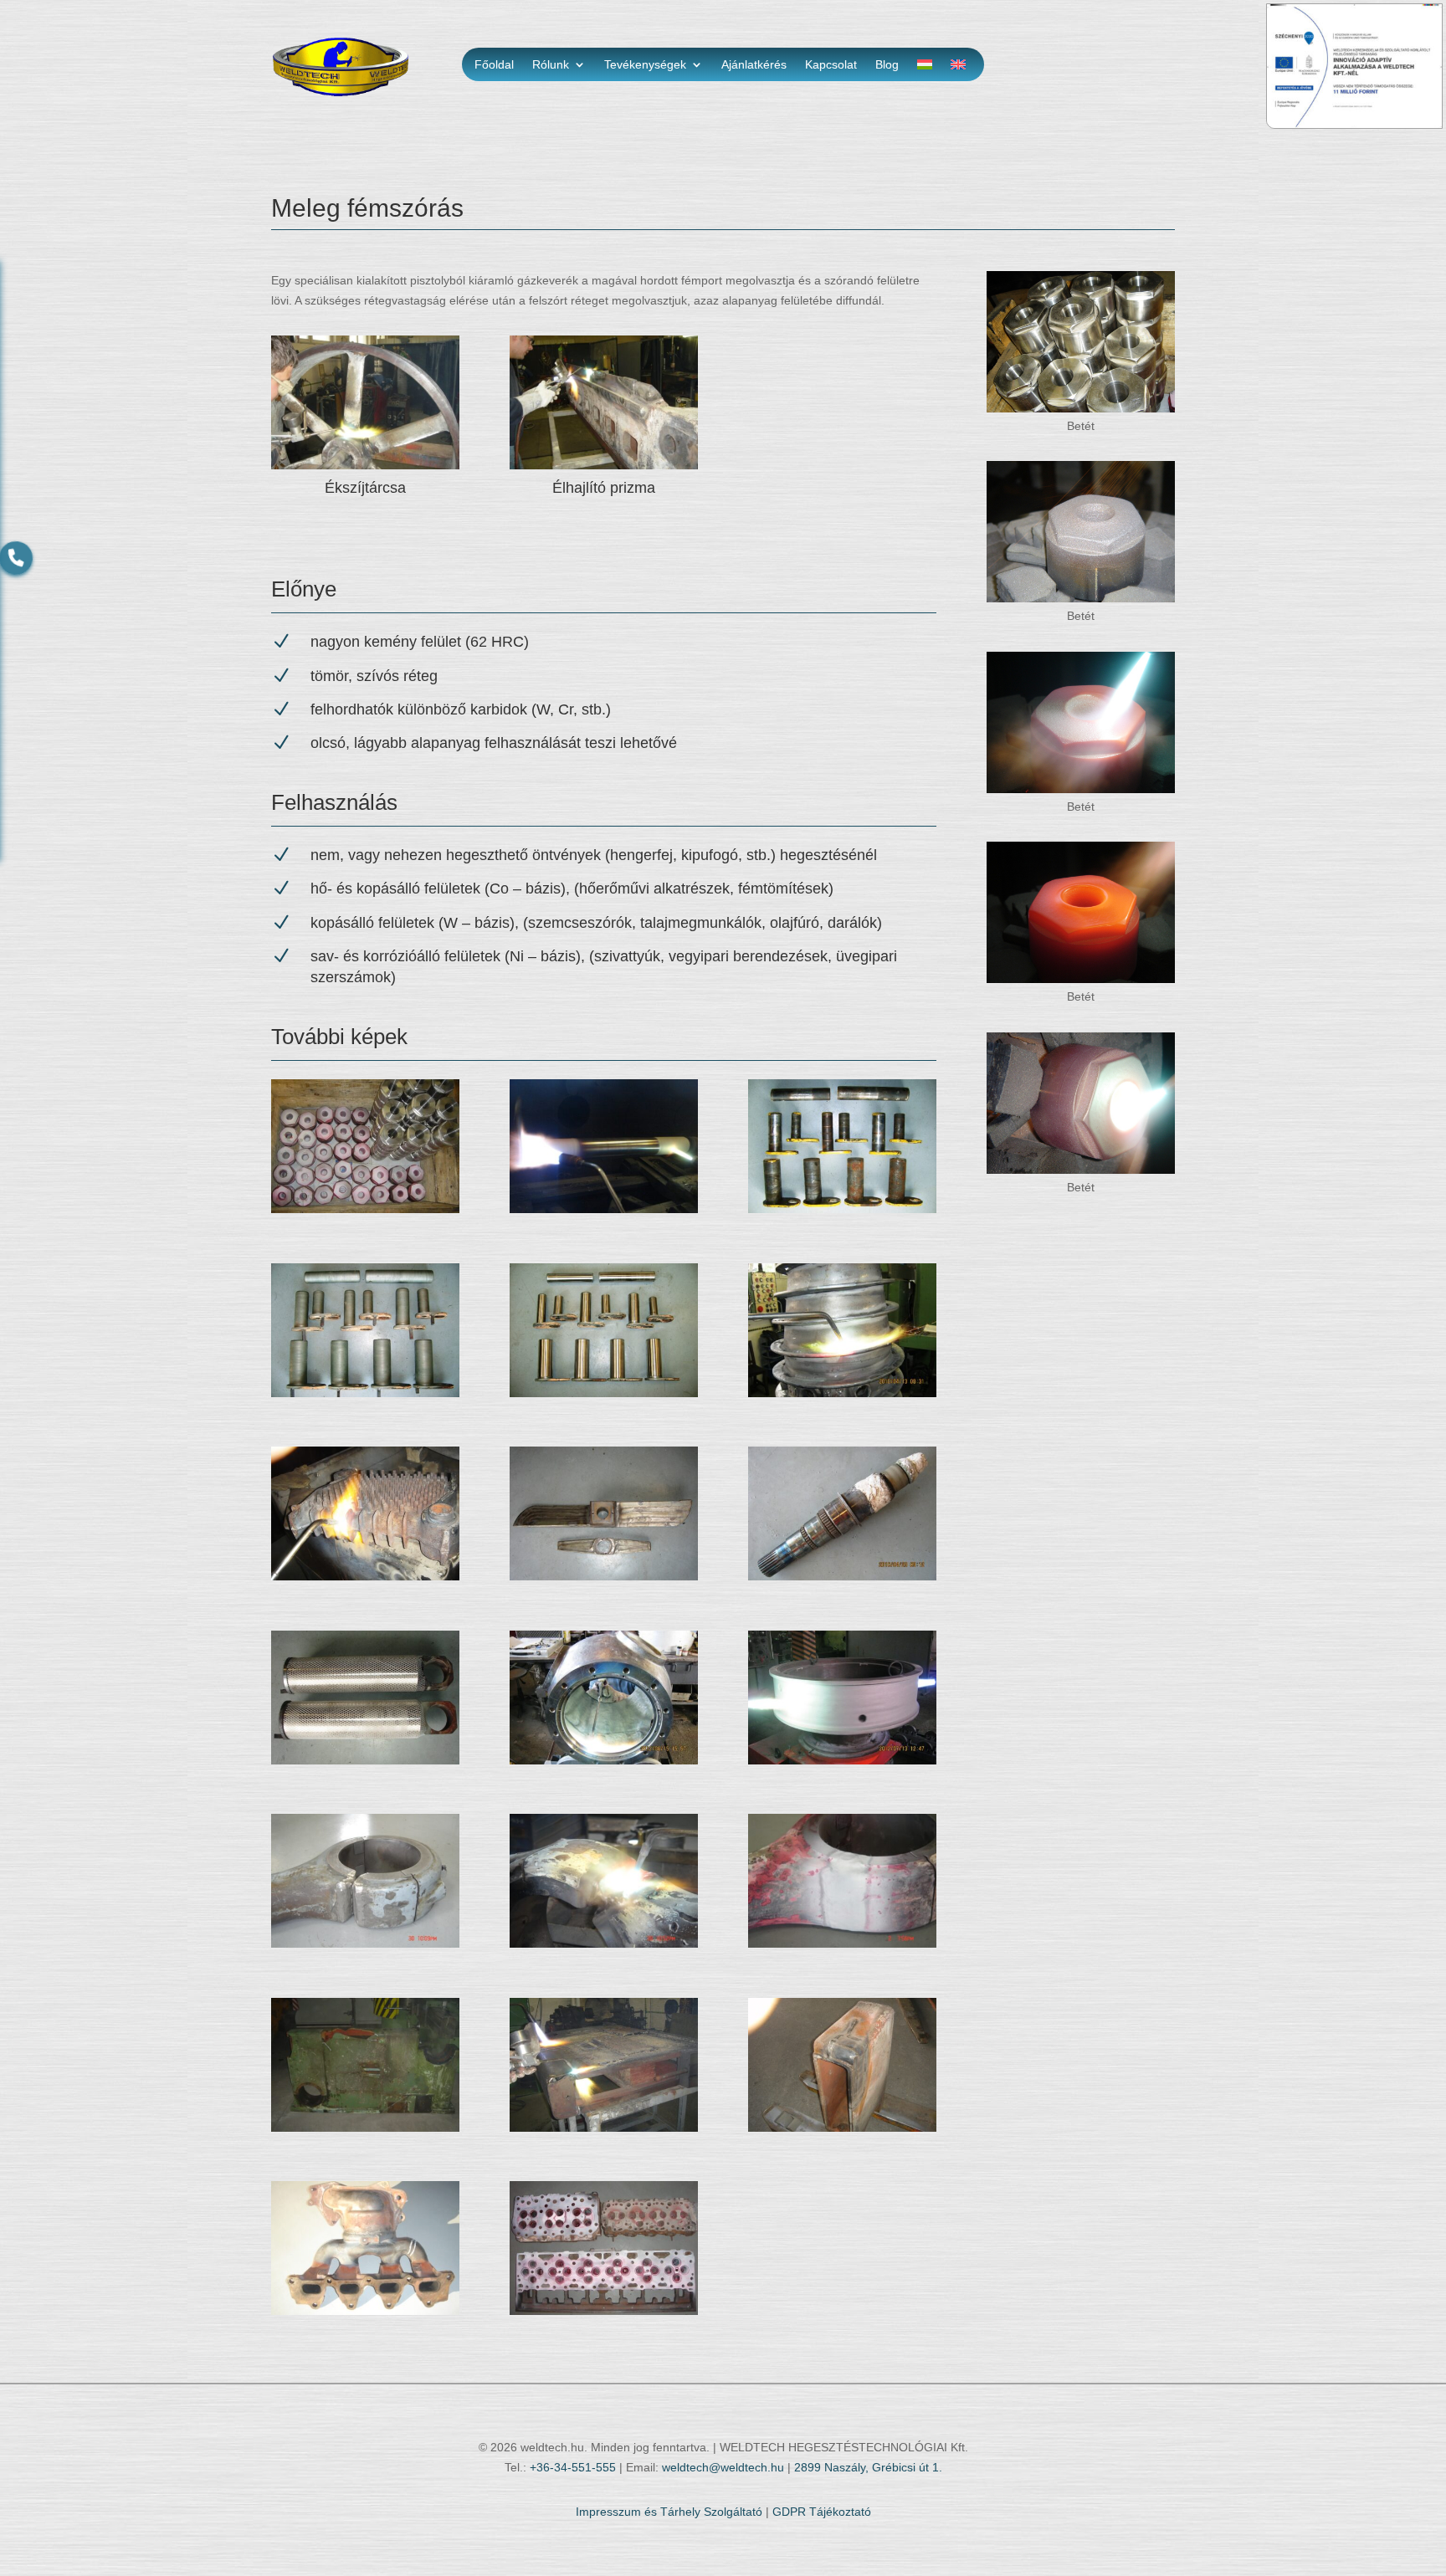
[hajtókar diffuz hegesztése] (604, 1944)
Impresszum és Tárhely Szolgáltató (669, 2512)
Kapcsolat (831, 65)
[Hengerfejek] (604, 2311)
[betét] (365, 1209)
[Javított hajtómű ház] (842, 2128)
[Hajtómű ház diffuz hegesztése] (604, 2128)
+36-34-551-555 (573, 2467)
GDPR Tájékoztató (822, 2512)
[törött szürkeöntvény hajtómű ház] (365, 2128)
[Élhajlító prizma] (604, 465)
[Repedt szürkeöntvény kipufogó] (365, 2311)
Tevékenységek (645, 65)
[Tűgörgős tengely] (842, 1576)
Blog (887, 65)
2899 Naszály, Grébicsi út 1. (868, 2467)
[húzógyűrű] (842, 1760)
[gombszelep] (604, 1760)
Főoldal (494, 65)
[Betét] (1081, 408)
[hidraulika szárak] (365, 1760)
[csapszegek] (842, 1209)
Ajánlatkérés (754, 65)
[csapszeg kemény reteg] (604, 1209)
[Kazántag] (365, 1576)
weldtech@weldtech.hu (723, 2467)
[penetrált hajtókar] (842, 1944)
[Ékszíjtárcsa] (365, 465)
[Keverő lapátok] (604, 1576)
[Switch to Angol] (958, 68)
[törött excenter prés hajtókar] (365, 1944)
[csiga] (842, 1393)
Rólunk (551, 65)
